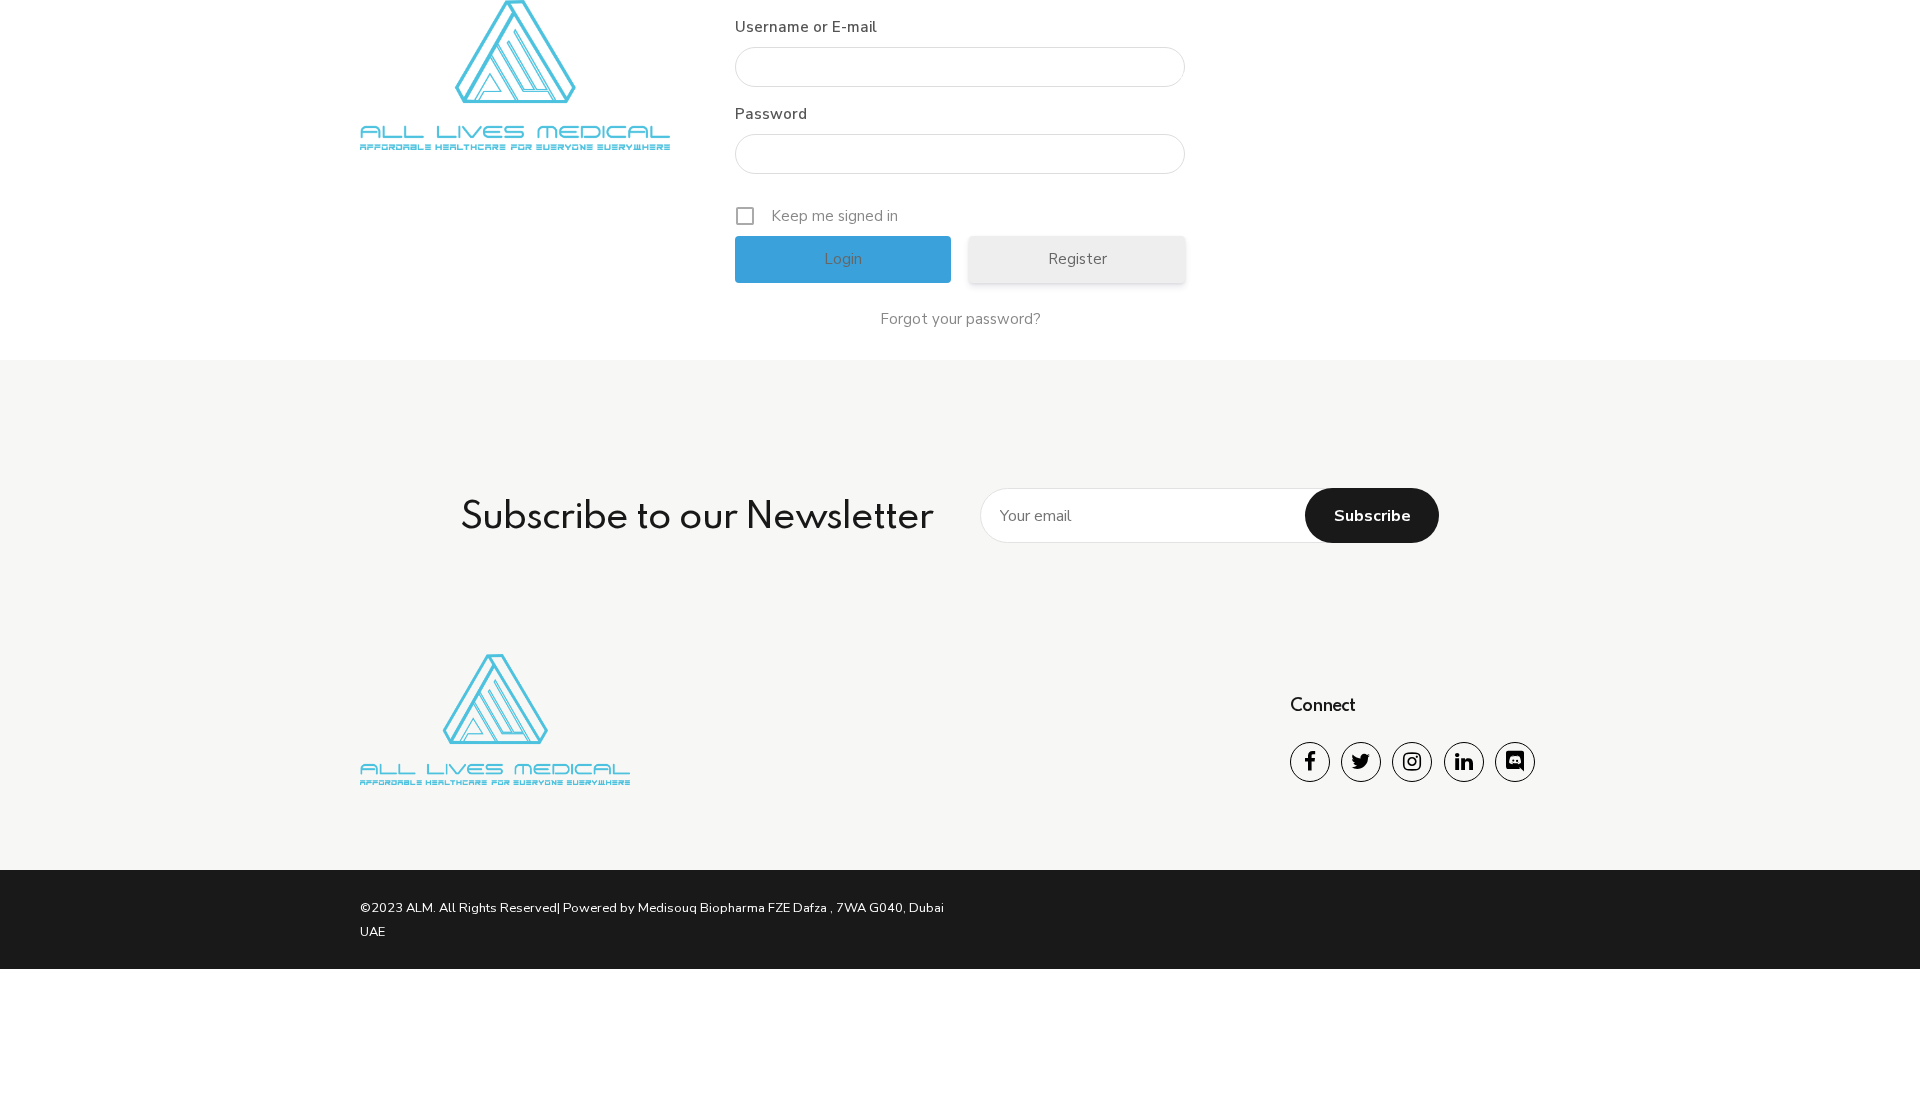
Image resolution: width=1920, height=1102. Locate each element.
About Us (1069, 75)
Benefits (1328, 75)
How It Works (1200, 75)
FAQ (1423, 75)
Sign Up (1514, 75)
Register (1077, 259)
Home (965, 75)
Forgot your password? (960, 319)
